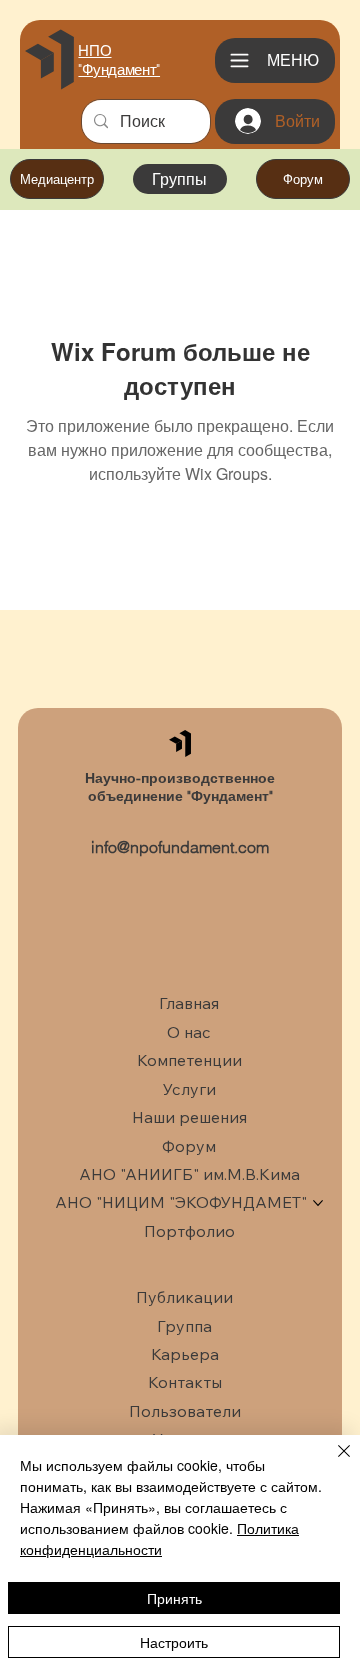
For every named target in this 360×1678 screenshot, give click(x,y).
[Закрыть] (332, 1463)
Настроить (174, 1642)
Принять (174, 1598)
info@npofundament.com (180, 847)
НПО (94, 50)
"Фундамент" (119, 69)
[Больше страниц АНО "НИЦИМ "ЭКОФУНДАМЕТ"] (318, 1203)
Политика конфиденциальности (159, 1538)
